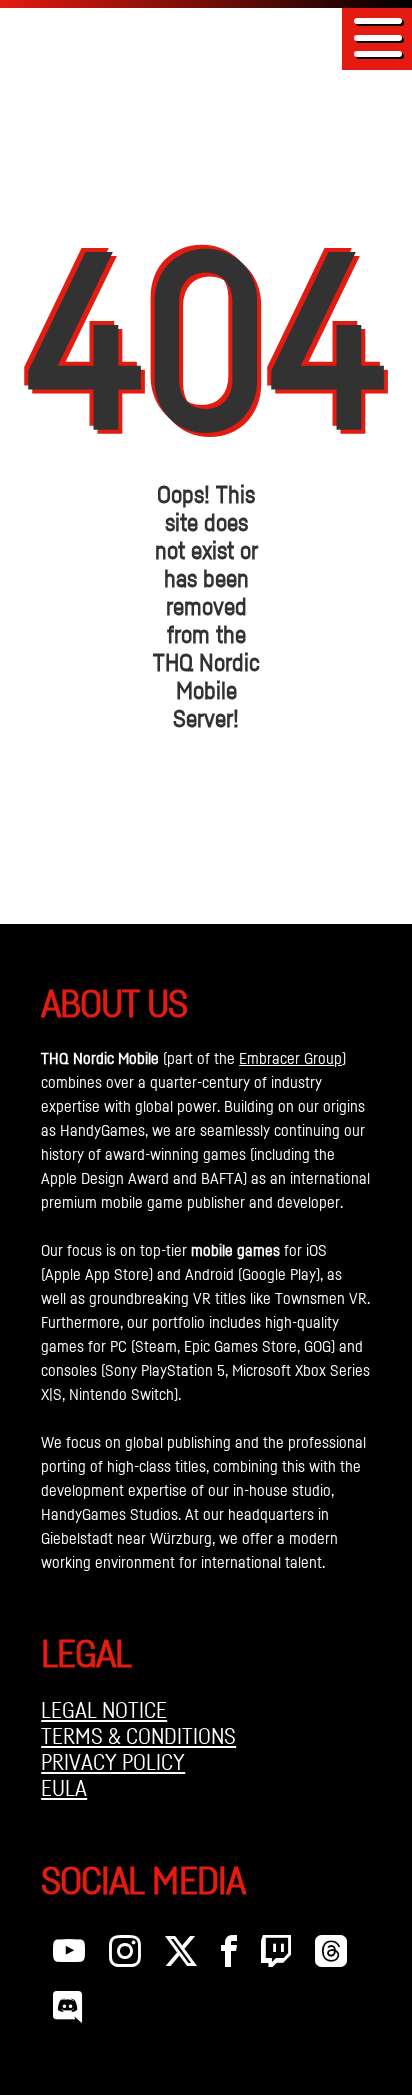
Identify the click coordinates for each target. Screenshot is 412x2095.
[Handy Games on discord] (67, 2012)
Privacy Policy (113, 1762)
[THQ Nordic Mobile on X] (181, 1956)
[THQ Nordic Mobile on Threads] (331, 1956)
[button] (378, 37)
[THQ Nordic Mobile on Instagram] (125, 1956)
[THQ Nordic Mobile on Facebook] (229, 1956)
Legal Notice (104, 1710)
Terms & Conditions (138, 1736)
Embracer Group (290, 1058)
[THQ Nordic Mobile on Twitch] (276, 1956)
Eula (64, 1788)
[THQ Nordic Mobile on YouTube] (69, 1956)
